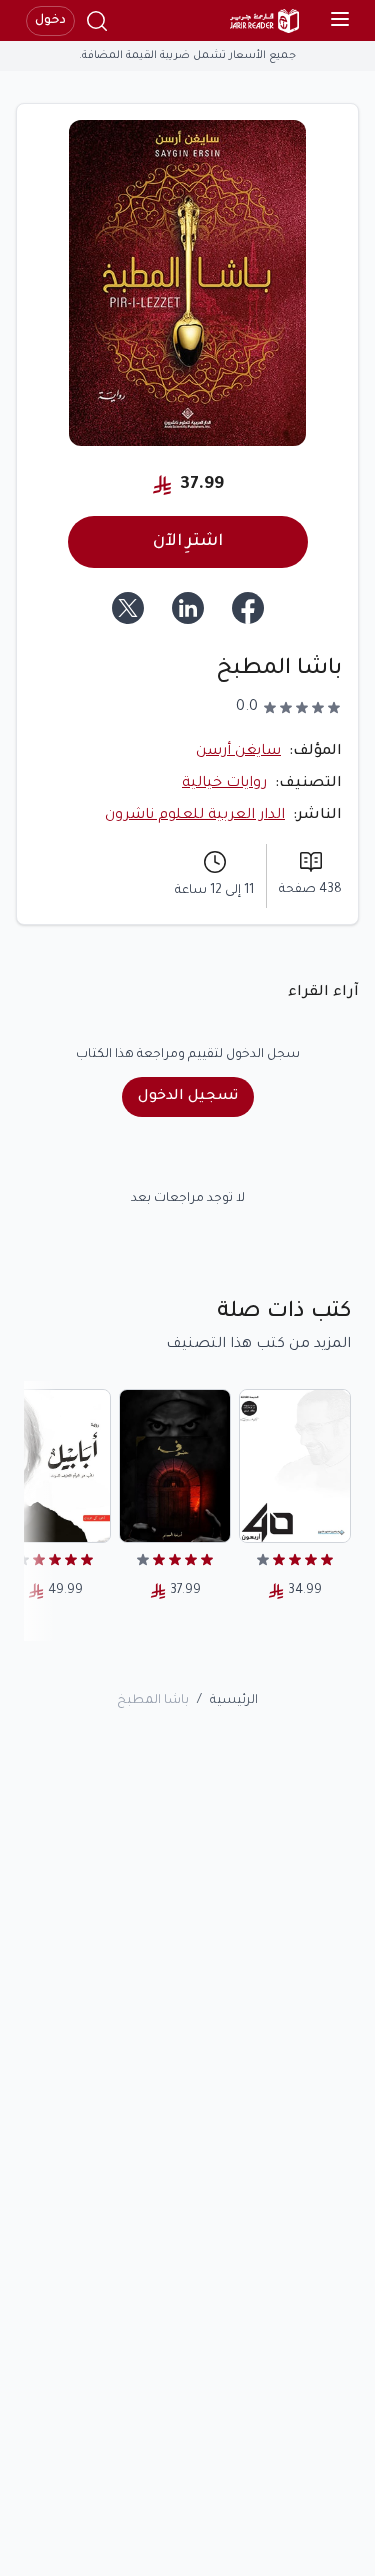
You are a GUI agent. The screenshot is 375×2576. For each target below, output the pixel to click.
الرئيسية (234, 1701)
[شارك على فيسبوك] (248, 608)
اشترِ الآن (188, 542)
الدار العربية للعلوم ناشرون (195, 816)
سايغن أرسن (238, 752)
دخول (50, 21)
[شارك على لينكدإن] (188, 608)
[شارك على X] (128, 608)
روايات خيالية (224, 784)
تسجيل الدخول (188, 1097)
